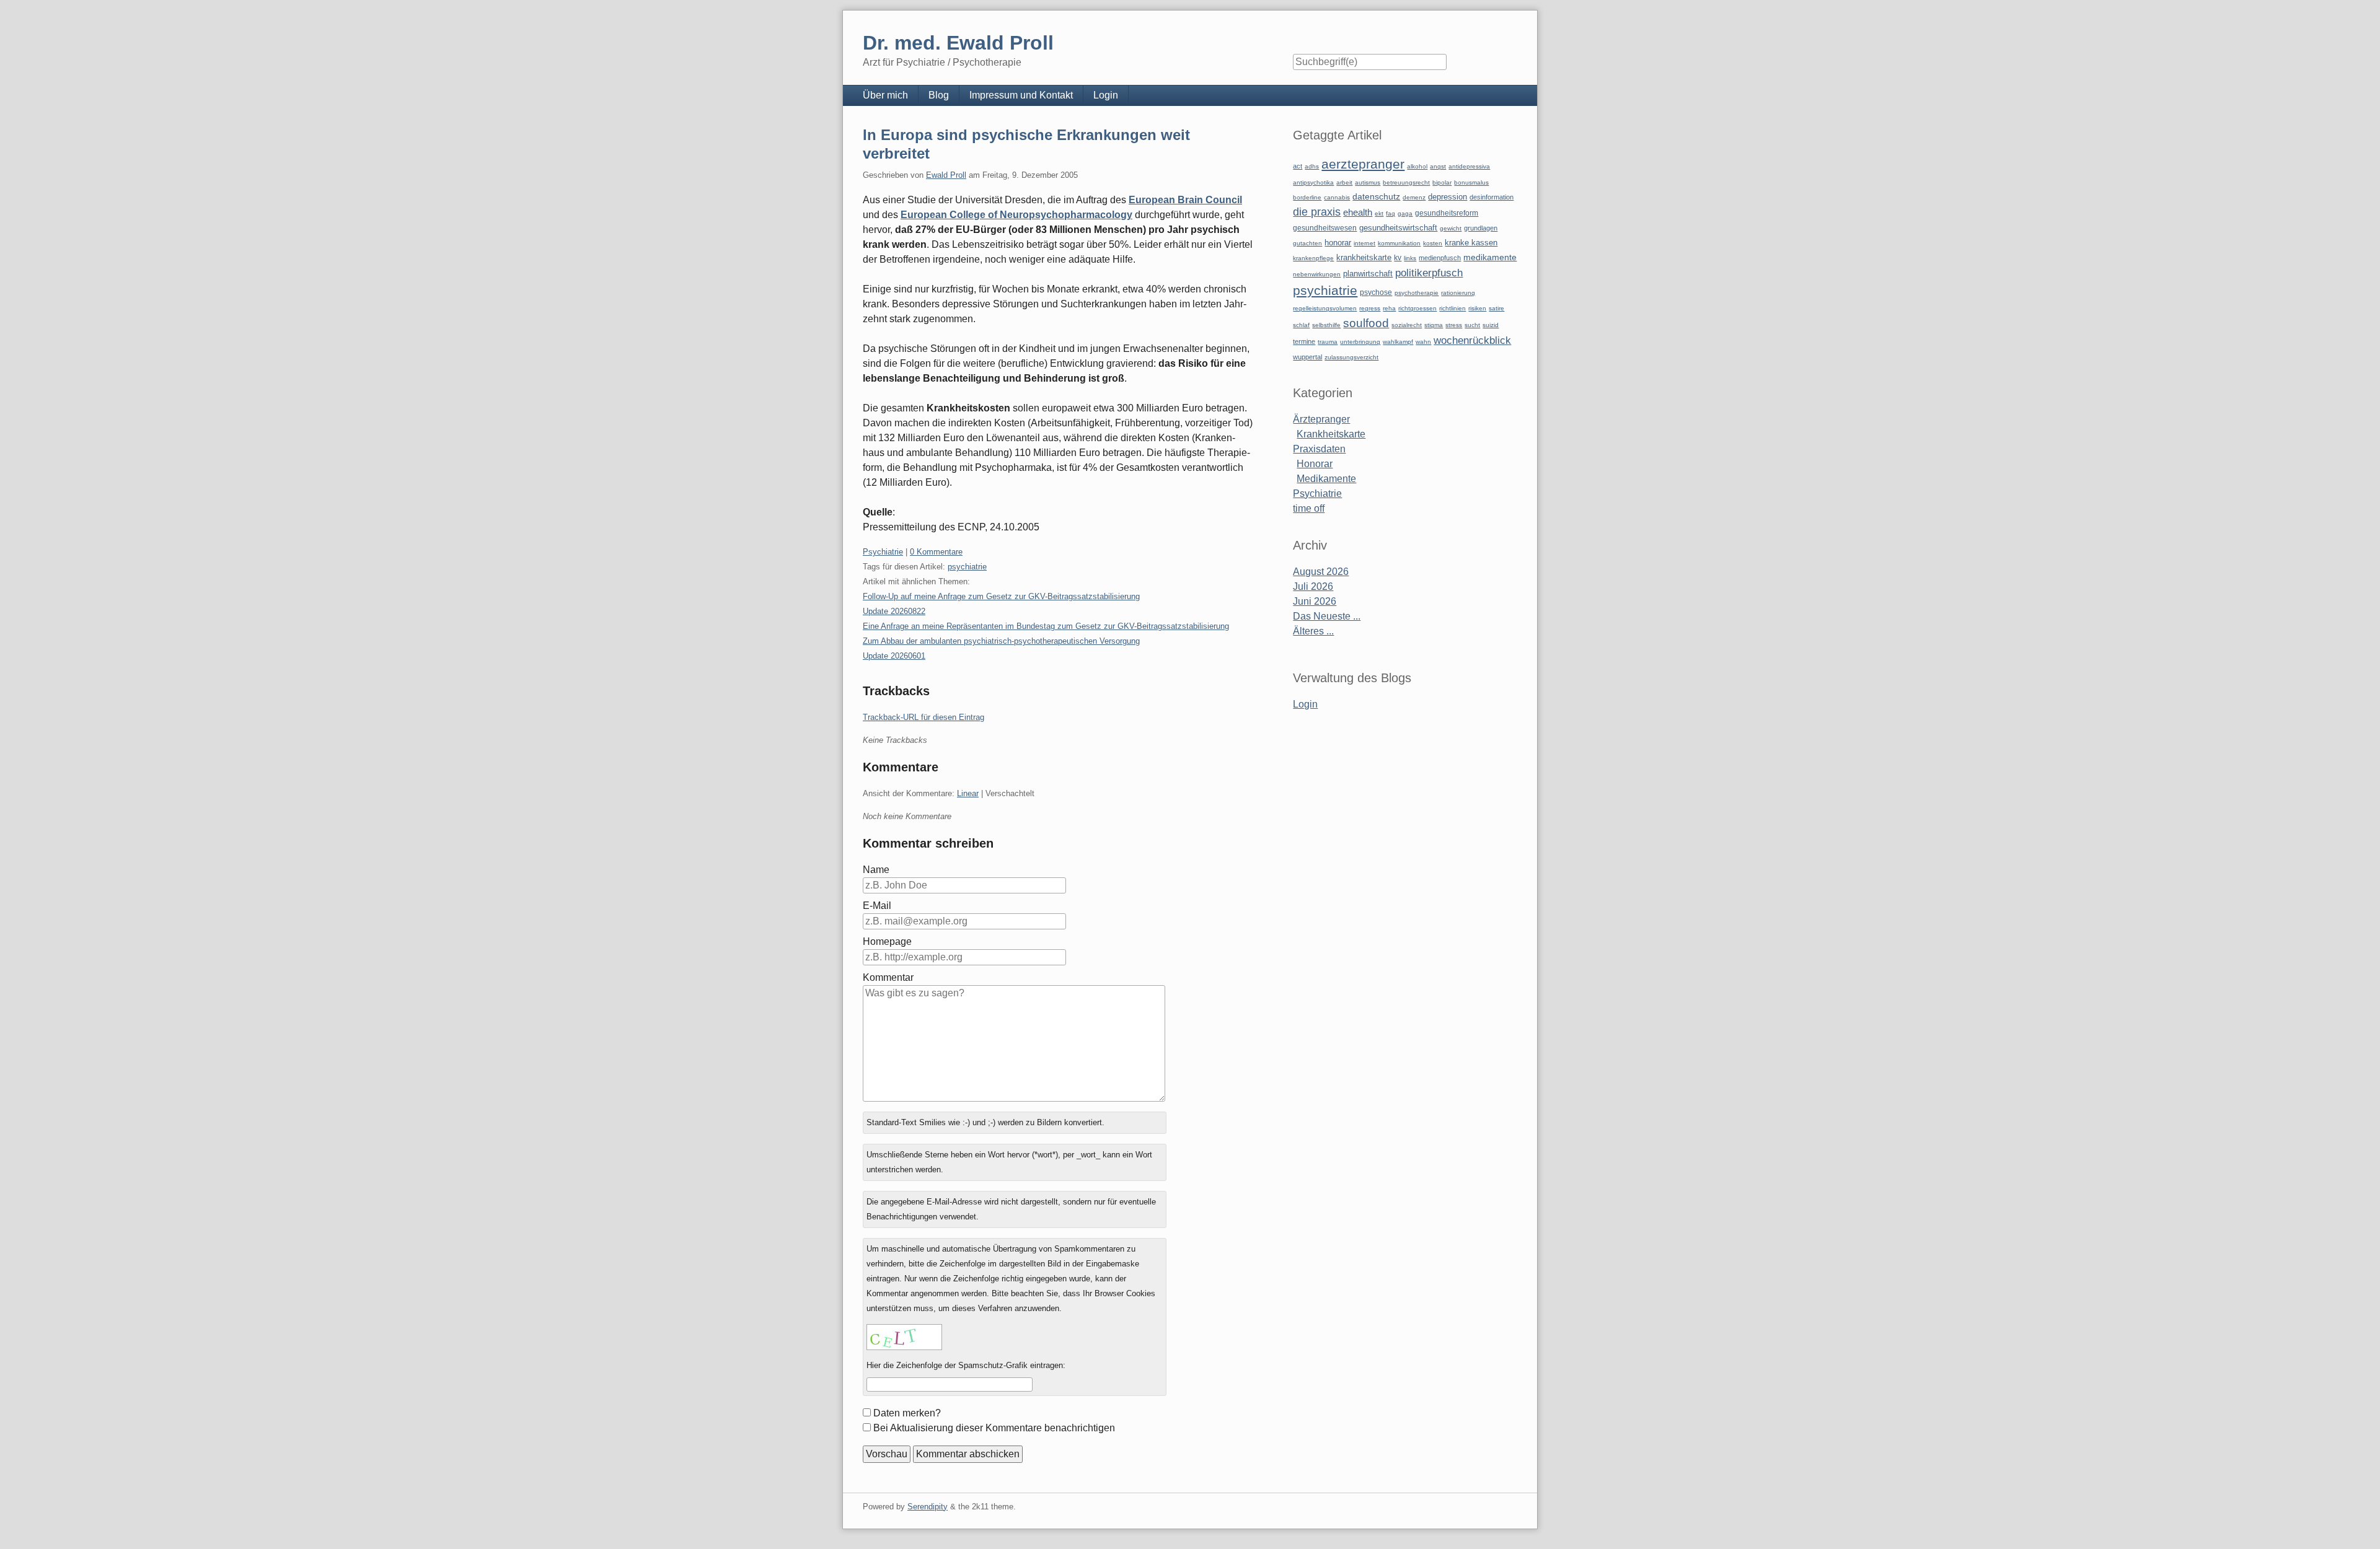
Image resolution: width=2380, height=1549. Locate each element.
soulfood (1366, 323)
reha (1389, 308)
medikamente (1490, 257)
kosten (1433, 243)
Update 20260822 (894, 611)
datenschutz (1376, 196)
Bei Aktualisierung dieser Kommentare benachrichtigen (994, 1428)
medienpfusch (1440, 258)
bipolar (1442, 182)
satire (1496, 308)
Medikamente (1326, 479)
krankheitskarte (1364, 257)
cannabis (1337, 197)
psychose (1376, 292)
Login (1106, 95)
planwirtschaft (1368, 274)
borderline (1307, 197)
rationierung (1458, 293)
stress (1454, 325)
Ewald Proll (946, 175)
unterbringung (1360, 342)
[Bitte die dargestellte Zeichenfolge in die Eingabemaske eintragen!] (904, 1337)
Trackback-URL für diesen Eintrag (923, 717)
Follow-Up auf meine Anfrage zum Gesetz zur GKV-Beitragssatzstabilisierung (1001, 596)
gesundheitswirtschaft (1398, 228)
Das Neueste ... (1327, 616)
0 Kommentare (936, 552)
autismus (1368, 182)
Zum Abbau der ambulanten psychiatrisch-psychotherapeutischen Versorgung (1001, 641)
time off (1309, 508)
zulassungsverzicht (1351, 357)
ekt (1379, 213)
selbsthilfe (1326, 325)
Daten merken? (907, 1413)
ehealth (1358, 213)
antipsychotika (1313, 182)
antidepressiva (1469, 166)
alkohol (1417, 166)
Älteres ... (1313, 631)
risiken (1477, 308)
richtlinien (1452, 308)
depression (1448, 197)
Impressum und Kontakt (1021, 95)
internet (1364, 243)
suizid (1491, 325)
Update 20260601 (894, 656)
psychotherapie (1417, 293)
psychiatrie (967, 567)
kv (1398, 258)
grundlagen (1481, 228)
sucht (1472, 325)
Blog (939, 95)
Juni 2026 (1315, 601)
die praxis (1317, 212)
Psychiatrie (883, 552)
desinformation (1492, 197)
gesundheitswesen (1325, 228)
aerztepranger (1363, 164)
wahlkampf (1398, 342)
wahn (1423, 342)
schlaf (1301, 325)
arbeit (1344, 182)
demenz (1414, 197)
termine (1304, 341)
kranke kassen (1471, 243)
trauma (1328, 342)
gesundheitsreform (1447, 213)
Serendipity (928, 1507)
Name (876, 870)
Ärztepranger (1321, 419)
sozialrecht (1407, 325)
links (1410, 258)
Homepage (887, 941)
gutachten (1307, 243)
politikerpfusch (1429, 273)
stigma (1434, 325)
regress (1370, 308)
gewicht (1451, 228)
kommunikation (1399, 243)
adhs (1312, 166)
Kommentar (888, 977)
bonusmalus (1471, 182)
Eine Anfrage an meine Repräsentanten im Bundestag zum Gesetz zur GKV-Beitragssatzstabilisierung (1046, 626)
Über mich (885, 95)
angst (1438, 166)
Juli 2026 (1313, 586)
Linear (968, 793)
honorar (1338, 243)
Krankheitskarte (1331, 434)
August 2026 (1321, 572)
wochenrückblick (1472, 340)
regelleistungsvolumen (1325, 308)
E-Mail (877, 906)
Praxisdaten (1319, 449)
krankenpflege (1313, 258)
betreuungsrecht (1406, 182)
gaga (1405, 213)
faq (1391, 213)
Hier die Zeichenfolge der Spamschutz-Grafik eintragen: (966, 1365)
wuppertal (1307, 357)
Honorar (1315, 464)
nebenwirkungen (1317, 274)
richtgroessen (1417, 308)
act (1298, 166)
